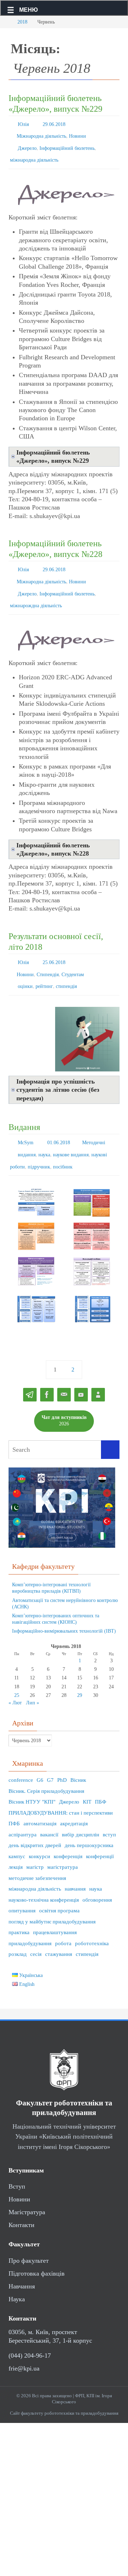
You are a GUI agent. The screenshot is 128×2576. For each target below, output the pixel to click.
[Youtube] (81, 1372)
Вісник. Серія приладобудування (46, 1768)
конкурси (39, 1833)
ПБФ (101, 1779)
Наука (17, 2276)
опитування (22, 1888)
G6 (40, 1757)
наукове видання (71, 1134)
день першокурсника (89, 1822)
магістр (35, 1844)
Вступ (17, 2164)
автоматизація (40, 1801)
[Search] (110, 1427)
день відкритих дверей (35, 1822)
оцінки (25, 969)
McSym (26, 1124)
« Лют (15, 1680)
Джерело (27, 144)
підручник (39, 1145)
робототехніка (92, 1920)
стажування (59, 1931)
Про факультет (29, 2237)
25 (17, 1672)
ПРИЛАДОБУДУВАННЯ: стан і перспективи (61, 1790)
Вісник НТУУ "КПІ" (32, 1779)
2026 (64, 1398)
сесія (36, 1931)
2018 (22, 22)
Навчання (22, 2263)
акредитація (74, 1801)
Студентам (73, 959)
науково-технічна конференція (44, 1877)
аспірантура (23, 1811)
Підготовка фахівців (37, 2250)
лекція (16, 1844)
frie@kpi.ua (24, 2346)
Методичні (94, 1124)
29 (80, 1672)
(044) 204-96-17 (30, 2333)
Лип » (33, 1680)
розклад (18, 1931)
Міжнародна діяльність (41, 134)
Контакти (22, 2202)
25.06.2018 (54, 949)
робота (63, 1920)
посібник (63, 1145)
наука (44, 1134)
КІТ (87, 1779)
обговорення (97, 1877)
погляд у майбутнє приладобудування (52, 1898)
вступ (109, 1811)
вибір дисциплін (81, 1811)
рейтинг (44, 969)
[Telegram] (30, 1372)
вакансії (49, 1811)
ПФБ (14, 1801)
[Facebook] (47, 1372)
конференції (100, 1833)
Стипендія (48, 959)
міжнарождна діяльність (36, 594)
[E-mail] (64, 1372)
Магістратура (27, 2189)
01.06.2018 (59, 1124)
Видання (24, 1109)
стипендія (66, 969)
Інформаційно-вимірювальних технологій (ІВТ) (64, 1608)
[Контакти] (98, 1372)
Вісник (78, 1757)
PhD (62, 1757)
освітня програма (59, 1888)
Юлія (23, 124)
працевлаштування (55, 1910)
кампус (17, 1833)
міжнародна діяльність (34, 155)
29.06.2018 (54, 124)
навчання (75, 1866)
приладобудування (30, 1920)
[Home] (5, 22)
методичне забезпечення (37, 1855)
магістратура (63, 1844)
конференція (68, 1833)
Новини (78, 134)
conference (21, 1757)
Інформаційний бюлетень (67, 144)
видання (27, 1134)
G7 (50, 1757)
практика (19, 1910)
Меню (29, 10)
